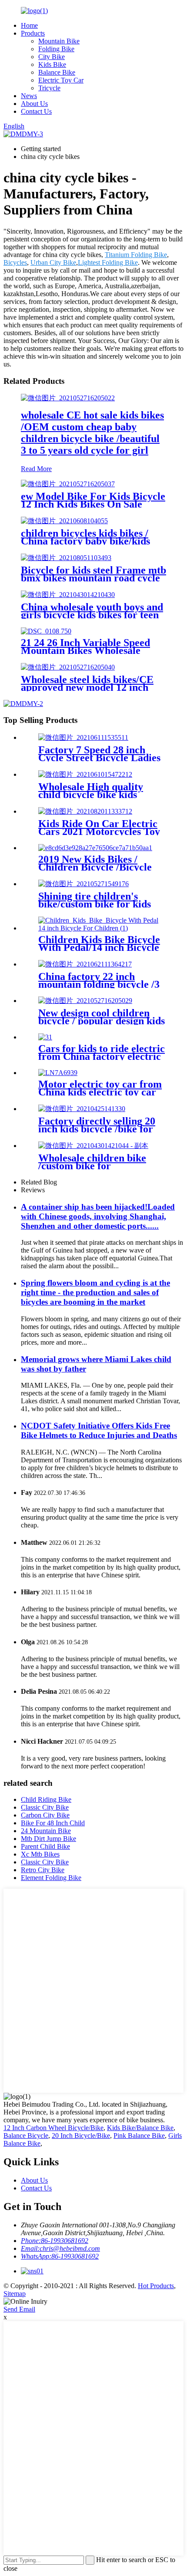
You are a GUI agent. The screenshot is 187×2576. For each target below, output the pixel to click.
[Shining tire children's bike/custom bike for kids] (83, 884)
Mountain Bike (59, 41)
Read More (36, 469)
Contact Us (36, 111)
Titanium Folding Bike (136, 255)
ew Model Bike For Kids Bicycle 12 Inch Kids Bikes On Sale (93, 500)
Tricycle (49, 88)
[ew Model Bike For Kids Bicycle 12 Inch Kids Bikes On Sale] (68, 484)
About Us (34, 104)
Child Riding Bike (46, 1799)
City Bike (52, 57)
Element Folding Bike (51, 1878)
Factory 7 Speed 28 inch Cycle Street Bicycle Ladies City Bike (99, 758)
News (29, 96)
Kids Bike (52, 64)
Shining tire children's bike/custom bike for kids (95, 900)
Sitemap (15, 2294)
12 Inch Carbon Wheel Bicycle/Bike (53, 2128)
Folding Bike (56, 49)
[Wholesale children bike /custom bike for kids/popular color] (93, 1146)
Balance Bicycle (26, 2136)
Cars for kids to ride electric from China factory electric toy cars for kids (102, 1056)
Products (33, 33)
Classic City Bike (45, 1807)
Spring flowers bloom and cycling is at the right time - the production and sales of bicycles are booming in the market (95, 1292)
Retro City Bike (43, 1870)
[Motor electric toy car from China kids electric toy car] (58, 1073)
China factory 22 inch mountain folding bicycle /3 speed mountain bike (99, 984)
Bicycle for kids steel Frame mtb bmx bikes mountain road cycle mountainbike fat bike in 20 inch (93, 578)
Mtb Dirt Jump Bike (48, 1839)
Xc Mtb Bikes (40, 1854)
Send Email (19, 2309)
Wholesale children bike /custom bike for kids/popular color (92, 1166)
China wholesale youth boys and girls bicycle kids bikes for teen (92, 611)
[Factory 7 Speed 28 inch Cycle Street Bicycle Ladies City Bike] (83, 737)
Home (29, 25)
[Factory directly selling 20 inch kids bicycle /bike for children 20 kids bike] (82, 1109)
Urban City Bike (53, 262)
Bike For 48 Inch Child (53, 1823)
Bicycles (15, 262)
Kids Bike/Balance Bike (140, 2128)
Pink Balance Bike (139, 2136)
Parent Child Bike (45, 1846)
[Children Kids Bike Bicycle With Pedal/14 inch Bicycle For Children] (102, 928)
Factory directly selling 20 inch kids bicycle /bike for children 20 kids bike (97, 1129)
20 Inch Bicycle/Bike (81, 2136)
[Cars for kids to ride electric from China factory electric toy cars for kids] (45, 1037)
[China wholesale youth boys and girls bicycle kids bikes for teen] (68, 595)
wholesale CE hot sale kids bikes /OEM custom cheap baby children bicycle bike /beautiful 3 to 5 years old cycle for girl (92, 433)
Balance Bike (57, 72)
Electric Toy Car (61, 80)
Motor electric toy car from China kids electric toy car (100, 1088)
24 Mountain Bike (46, 1831)
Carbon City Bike (45, 1815)
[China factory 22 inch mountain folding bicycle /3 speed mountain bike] (85, 964)
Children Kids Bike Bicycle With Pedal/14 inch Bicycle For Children (99, 947)
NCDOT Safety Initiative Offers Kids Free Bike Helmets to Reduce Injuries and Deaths (99, 1430)
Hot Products (156, 2286)
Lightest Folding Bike (108, 262)
